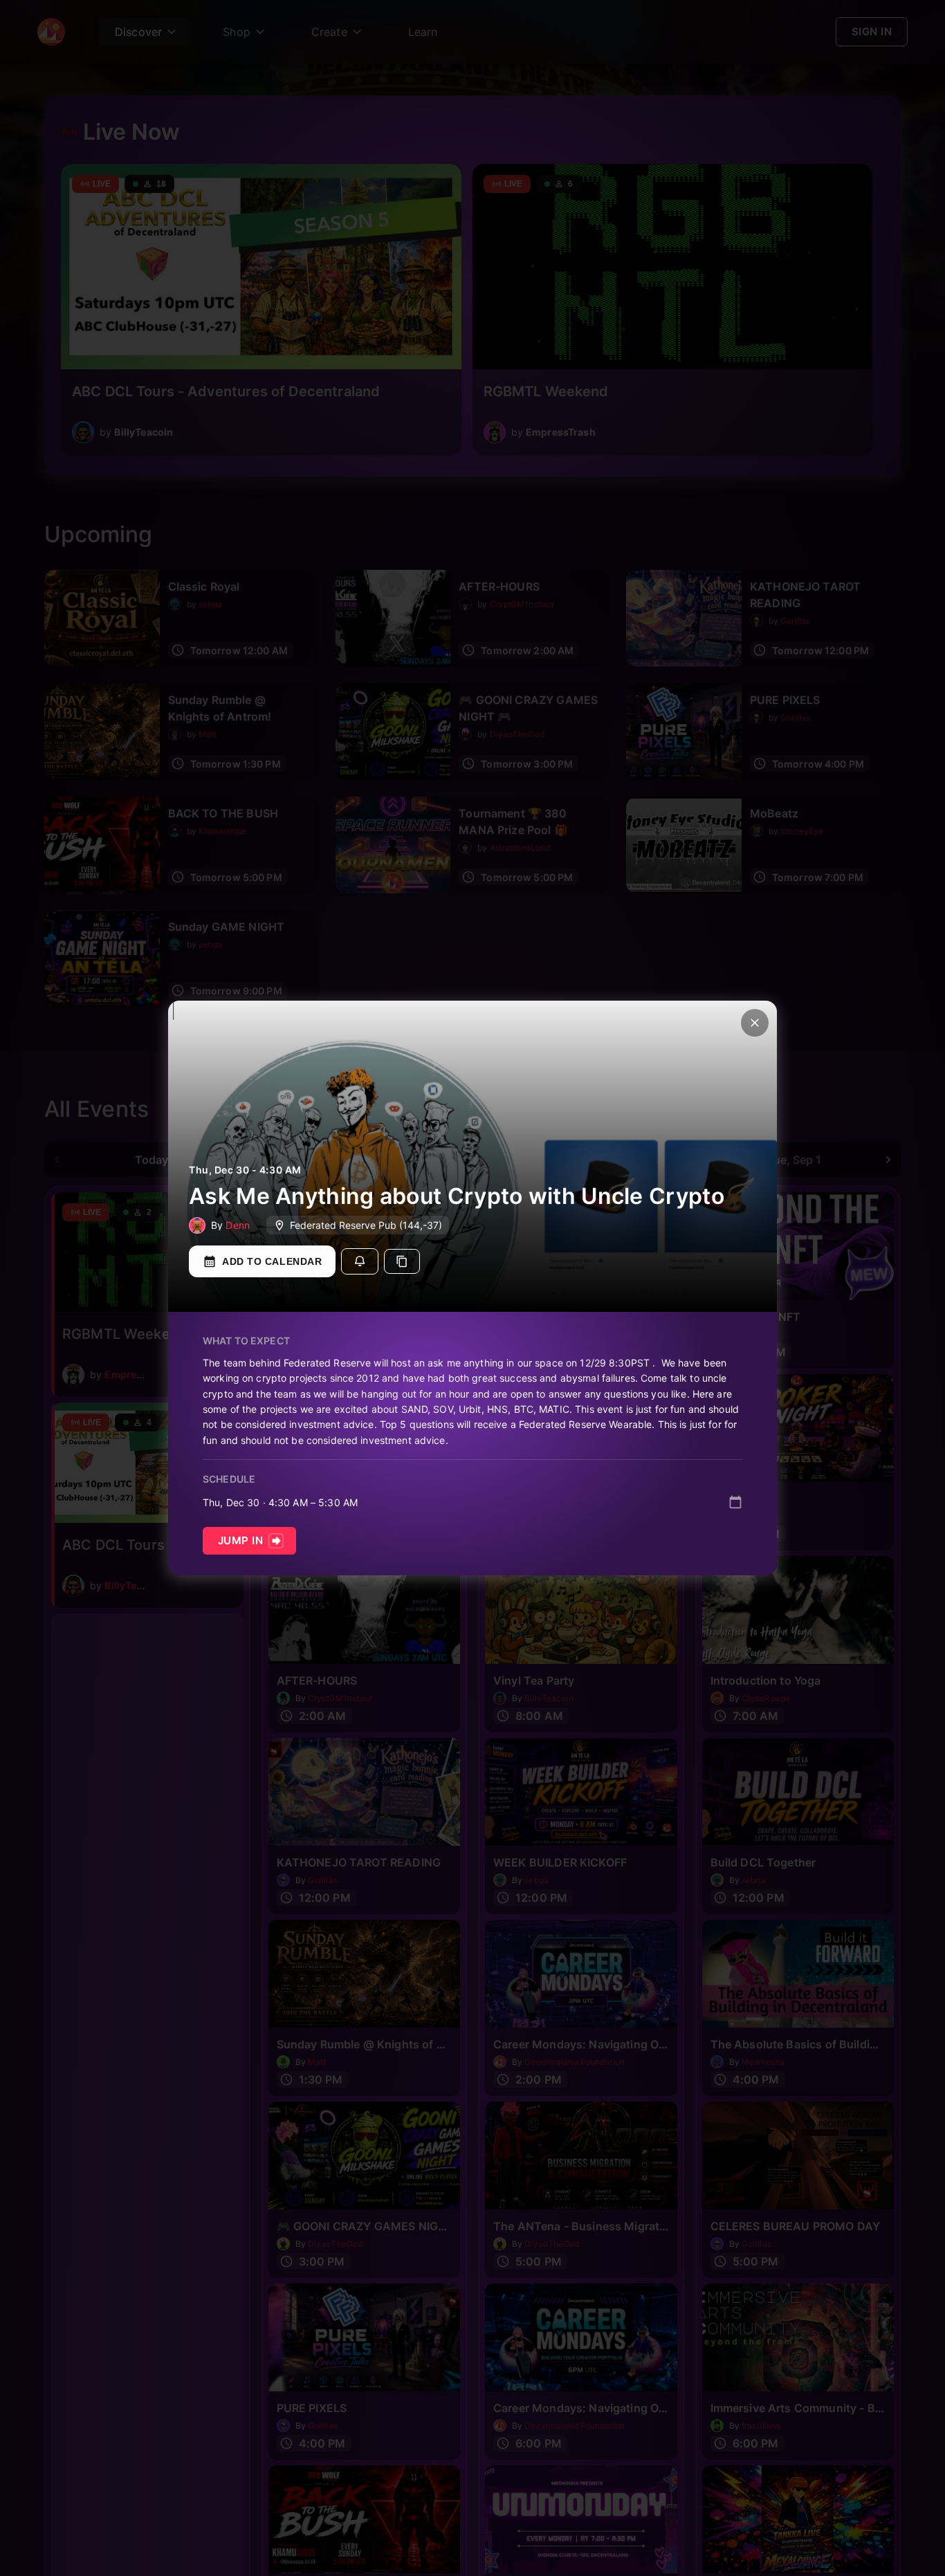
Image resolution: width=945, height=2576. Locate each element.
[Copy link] (402, 1261)
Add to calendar (272, 1261)
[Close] (755, 1023)
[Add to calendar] (735, 1502)
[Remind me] (360, 1261)
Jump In (240, 1540)
